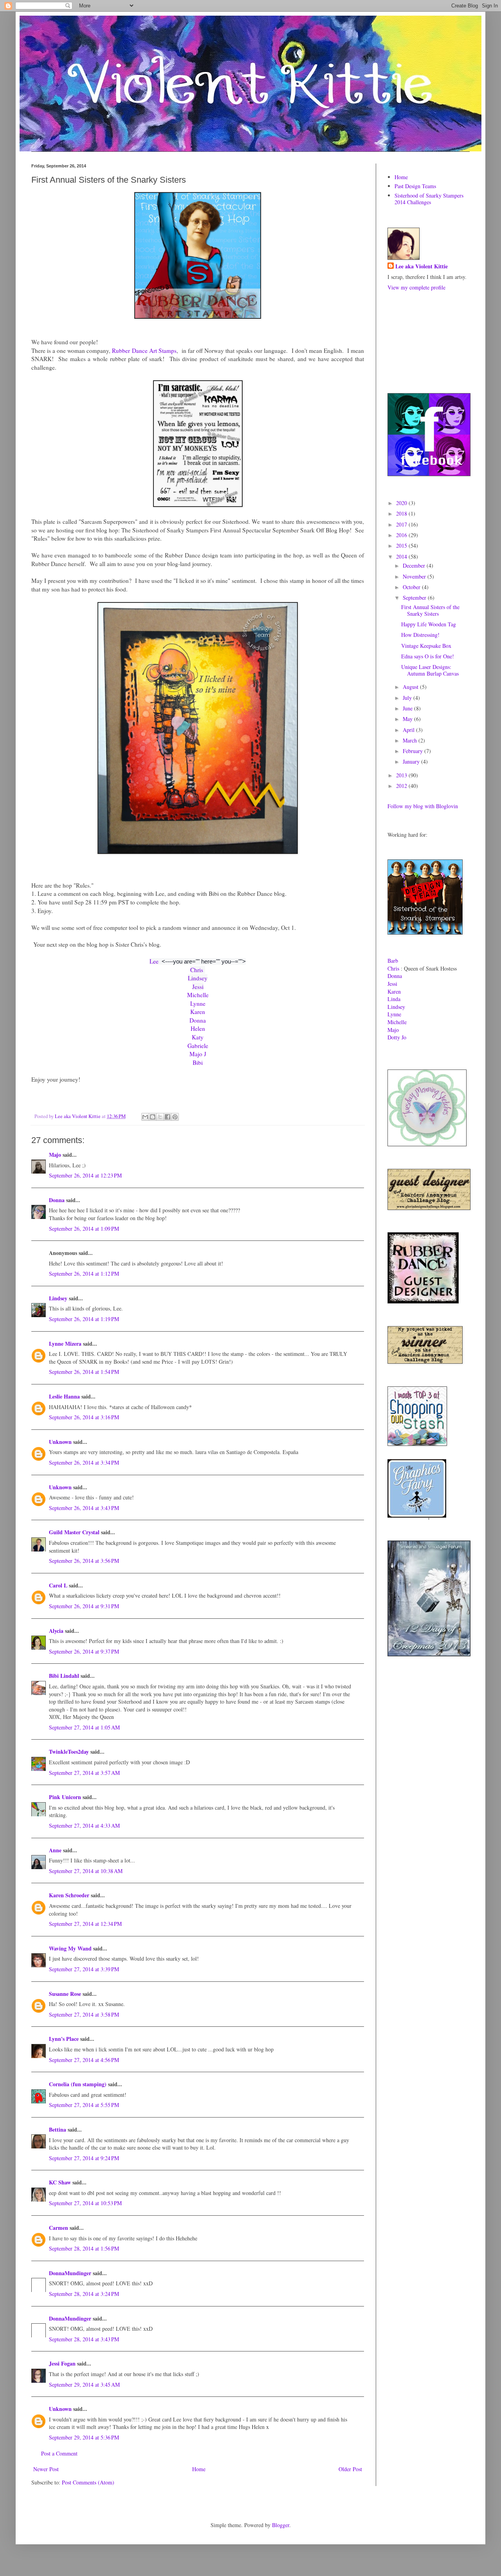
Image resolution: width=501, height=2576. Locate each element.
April (409, 730)
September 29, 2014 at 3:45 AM (84, 2385)
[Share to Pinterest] (175, 1117)
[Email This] (145, 1117)
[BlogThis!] (153, 1117)
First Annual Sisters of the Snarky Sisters (430, 610)
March (411, 740)
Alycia (56, 1631)
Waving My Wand (70, 1948)
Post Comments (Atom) (88, 2482)
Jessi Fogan (62, 2363)
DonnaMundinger (70, 2273)
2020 (402, 503)
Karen (198, 1012)
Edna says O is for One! (428, 656)
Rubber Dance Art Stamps (144, 351)
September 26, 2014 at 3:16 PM (84, 1417)
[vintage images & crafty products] (417, 1516)
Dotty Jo (397, 1037)
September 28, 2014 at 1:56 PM (84, 2248)
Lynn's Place (64, 2039)
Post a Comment (59, 2453)
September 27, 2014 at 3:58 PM (84, 2014)
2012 (402, 786)
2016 (402, 535)
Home (199, 2469)
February (414, 751)
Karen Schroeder (69, 1895)
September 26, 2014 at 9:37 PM (84, 1651)
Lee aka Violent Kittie (422, 266)
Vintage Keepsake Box (426, 646)
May (408, 719)
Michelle (198, 995)
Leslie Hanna (64, 1396)
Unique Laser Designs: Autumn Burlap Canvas (430, 670)
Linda (394, 999)
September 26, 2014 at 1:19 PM (84, 1319)
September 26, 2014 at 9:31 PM (84, 1606)
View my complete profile (416, 287)
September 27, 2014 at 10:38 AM (86, 1871)
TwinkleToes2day (69, 1752)
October (412, 587)
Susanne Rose (65, 1994)
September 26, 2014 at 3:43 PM (84, 1508)
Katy (198, 1037)
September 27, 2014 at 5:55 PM (84, 2105)
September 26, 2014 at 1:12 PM (84, 1274)
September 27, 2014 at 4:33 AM (84, 1825)
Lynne (198, 1003)
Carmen (59, 2228)
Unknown (60, 1442)
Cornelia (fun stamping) (78, 2084)
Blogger (281, 2525)
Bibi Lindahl (64, 1676)
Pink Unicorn (65, 1797)
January (412, 761)
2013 (402, 775)
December (415, 565)
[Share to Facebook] (168, 1117)
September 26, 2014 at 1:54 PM (84, 1372)
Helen (198, 1028)
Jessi (198, 987)
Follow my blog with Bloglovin (423, 806)
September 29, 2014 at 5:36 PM (84, 2437)
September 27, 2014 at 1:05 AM (84, 1727)
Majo (55, 1155)
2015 (402, 546)
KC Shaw (60, 2182)
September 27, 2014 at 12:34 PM (85, 1924)
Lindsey (198, 978)
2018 (402, 513)
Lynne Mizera (65, 1344)
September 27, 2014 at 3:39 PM (84, 1969)
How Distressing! (420, 635)
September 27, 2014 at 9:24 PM (84, 2158)
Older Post (350, 2469)
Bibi (198, 1062)
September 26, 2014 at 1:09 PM (84, 1229)
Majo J (198, 1054)
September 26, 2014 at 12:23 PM (85, 1175)
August (411, 687)
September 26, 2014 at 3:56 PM (84, 1561)
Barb (393, 961)
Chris (198, 970)
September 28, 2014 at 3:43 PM (84, 2339)
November (415, 576)
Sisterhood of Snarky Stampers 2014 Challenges (429, 199)
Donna (198, 1020)
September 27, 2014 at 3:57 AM (84, 1773)
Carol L (58, 1585)
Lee (154, 961)
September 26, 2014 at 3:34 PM (84, 1462)
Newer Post (46, 2469)
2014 (402, 556)
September (415, 598)
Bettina (58, 2129)
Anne (55, 1850)
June (408, 708)
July (408, 698)
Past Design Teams (415, 186)
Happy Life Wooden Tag (429, 624)
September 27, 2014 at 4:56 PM (84, 2060)
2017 (402, 524)
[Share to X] (160, 1117)
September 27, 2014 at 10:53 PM (85, 2203)
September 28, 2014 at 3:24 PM (84, 2294)
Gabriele (198, 1046)
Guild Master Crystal (74, 1532)
